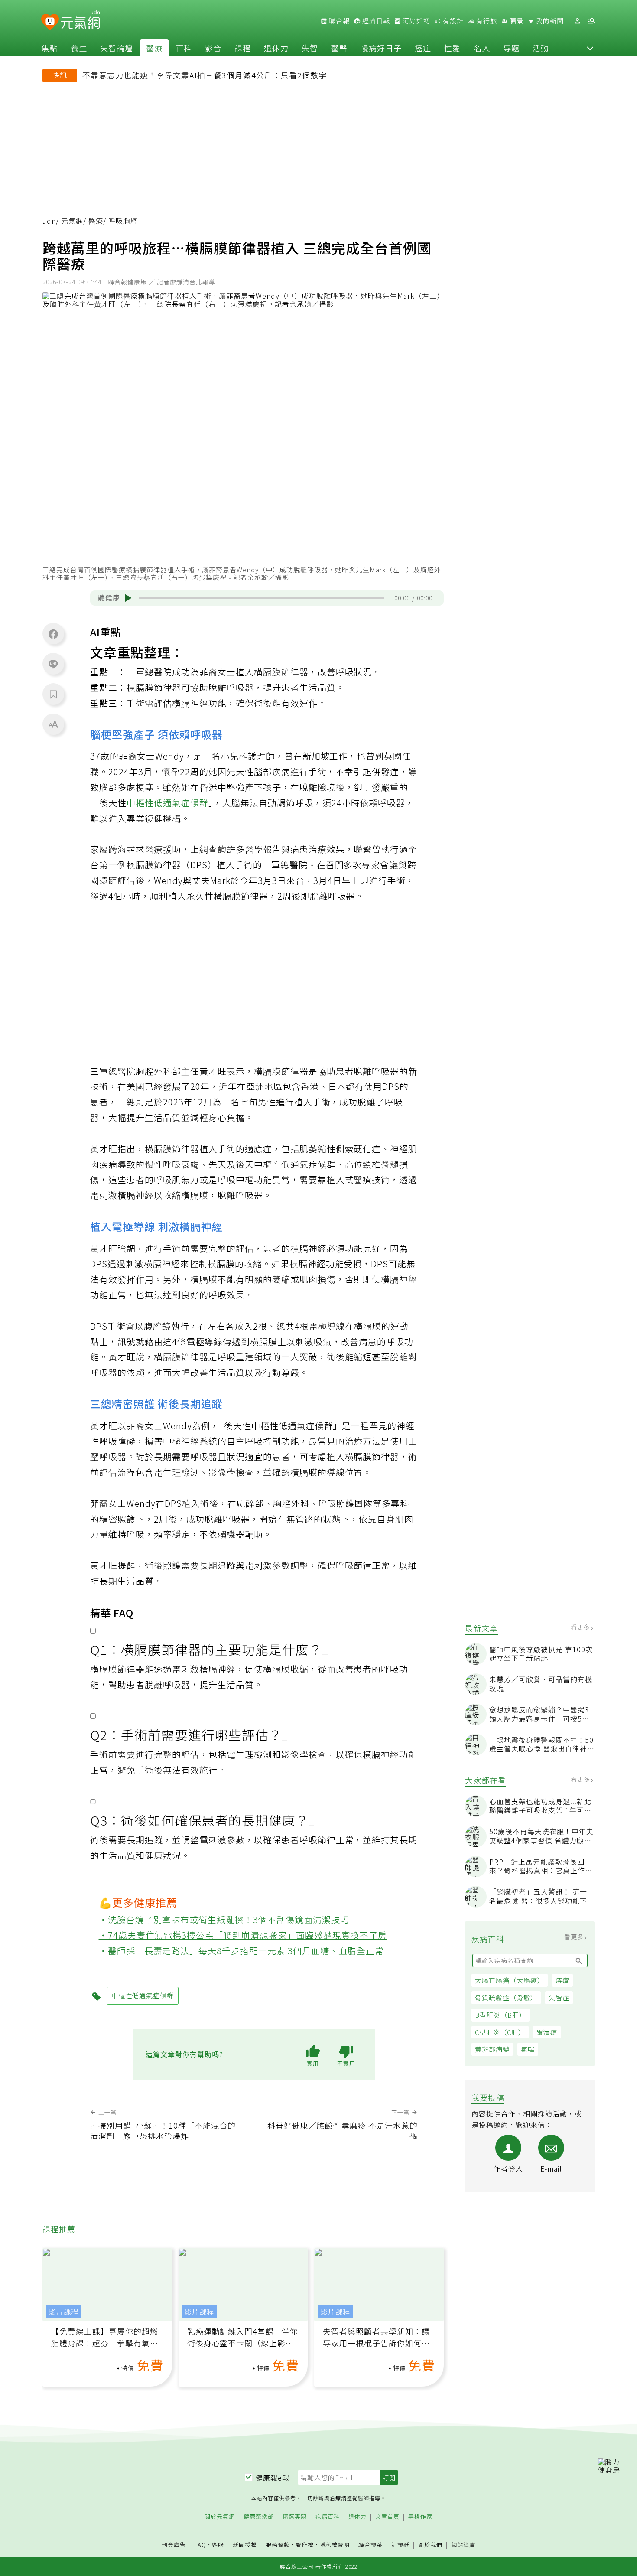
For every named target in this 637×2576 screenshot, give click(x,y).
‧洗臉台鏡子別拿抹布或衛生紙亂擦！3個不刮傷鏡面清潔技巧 (224, 1919)
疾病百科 (328, 2517)
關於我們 (430, 2545)
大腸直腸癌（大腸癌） (510, 1980)
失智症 (559, 1997)
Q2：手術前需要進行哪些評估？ (186, 1735)
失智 (310, 48)
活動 (541, 48)
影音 (213, 48)
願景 (516, 21)
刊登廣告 (174, 2545)
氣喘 (528, 2049)
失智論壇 (117, 48)
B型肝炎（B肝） (500, 2015)
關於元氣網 (220, 2517)
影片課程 (64, 2312)
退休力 (276, 48)
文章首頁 (387, 2517)
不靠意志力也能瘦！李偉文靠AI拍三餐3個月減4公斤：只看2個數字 (205, 75)
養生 (79, 48)
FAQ (200, 2545)
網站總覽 (463, 2545)
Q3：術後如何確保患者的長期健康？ (200, 1820)
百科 (184, 48)
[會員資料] (577, 21)
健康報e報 (273, 2478)
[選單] (591, 21)
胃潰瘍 (547, 2032)
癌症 (423, 48)
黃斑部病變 (492, 2049)
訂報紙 (400, 2545)
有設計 (452, 21)
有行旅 (486, 21)
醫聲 (339, 48)
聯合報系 (370, 2545)
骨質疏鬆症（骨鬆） (506, 1997)
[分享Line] (53, 664)
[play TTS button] (128, 598)
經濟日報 (375, 21)
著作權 (305, 2545)
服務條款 (278, 2545)
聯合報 (338, 21)
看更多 (581, 1627)
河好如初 (416, 21)
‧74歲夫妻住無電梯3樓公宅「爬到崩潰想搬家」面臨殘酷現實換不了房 (243, 1935)
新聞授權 (245, 2545)
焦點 (49, 48)
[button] (590, 48)
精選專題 (295, 2517)
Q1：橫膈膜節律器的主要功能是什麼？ (206, 1649)
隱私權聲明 (335, 2545)
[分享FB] (53, 634)
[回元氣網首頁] (80, 21)
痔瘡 (562, 1980)
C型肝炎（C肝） (500, 2032)
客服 (218, 2545)
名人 (482, 48)
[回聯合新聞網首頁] (50, 22)
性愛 (452, 48)
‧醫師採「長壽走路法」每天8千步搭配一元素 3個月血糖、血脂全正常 (242, 1951)
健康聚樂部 (259, 2517)
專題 (511, 48)
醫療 (154, 48)
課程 (243, 48)
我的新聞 (549, 21)
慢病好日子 (381, 48)
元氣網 (72, 221)
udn (49, 221)
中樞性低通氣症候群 (167, 803)
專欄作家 (420, 2517)
